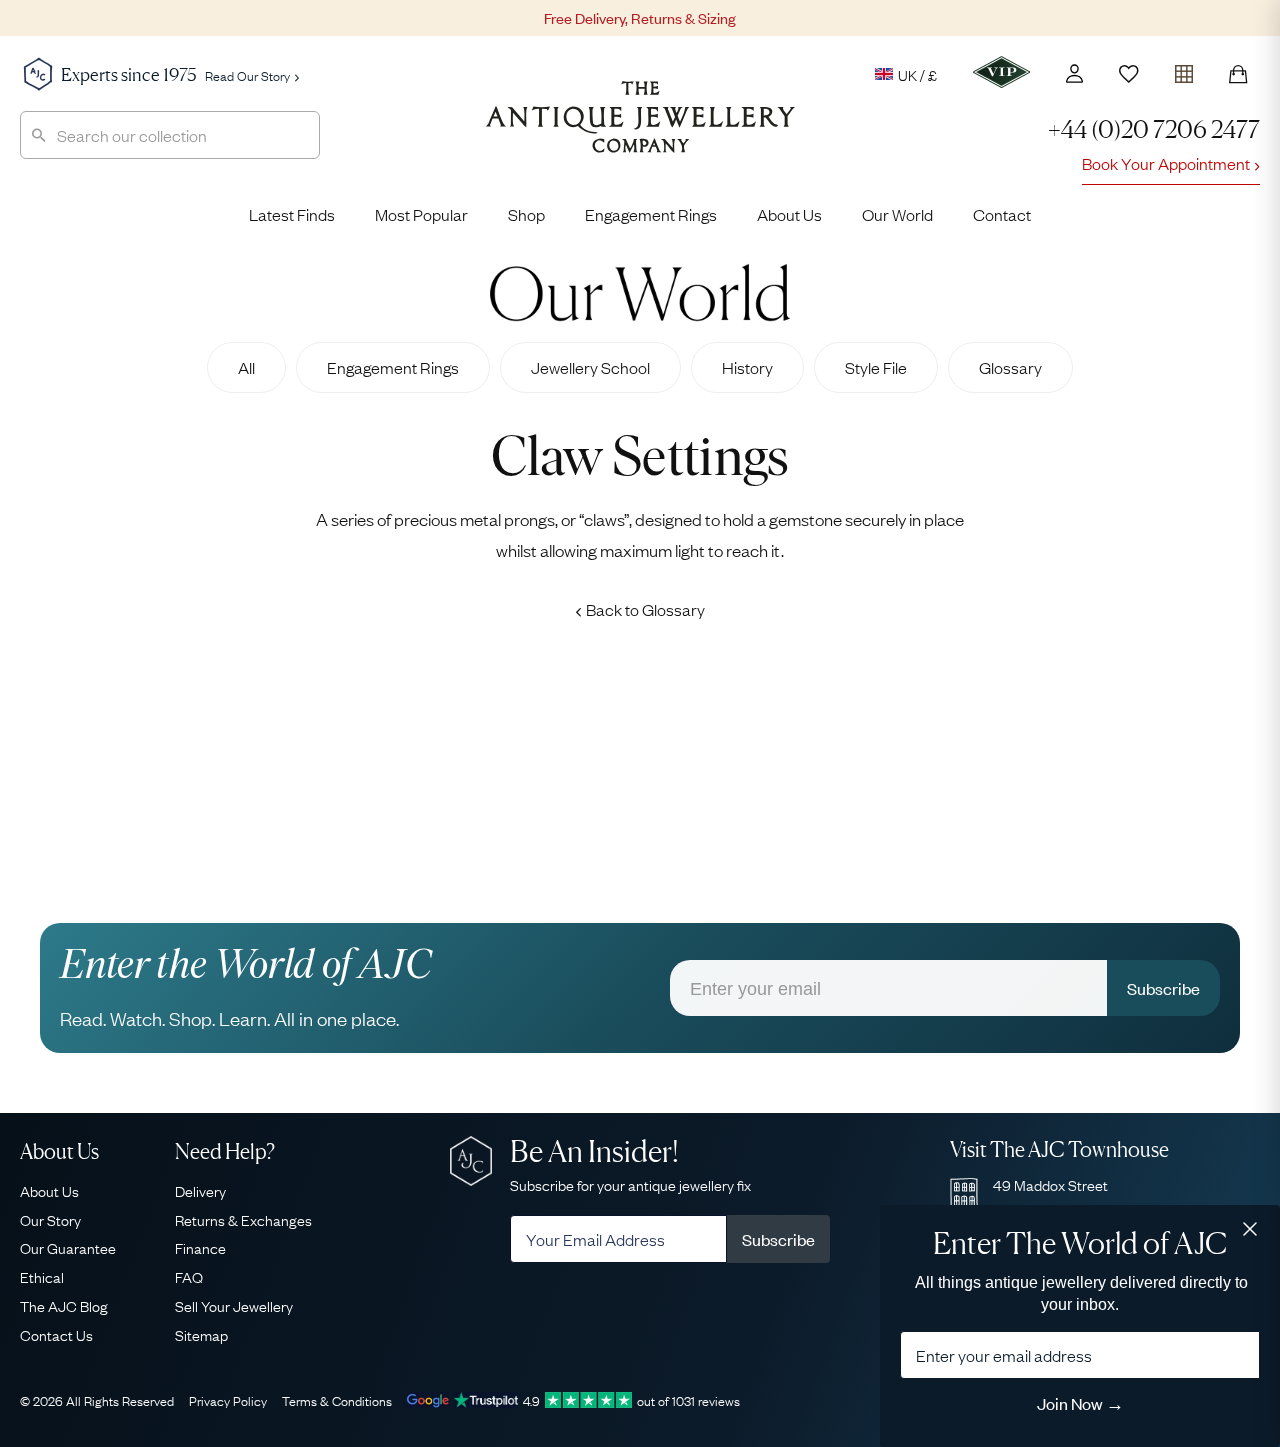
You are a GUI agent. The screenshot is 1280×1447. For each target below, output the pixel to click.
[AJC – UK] (640, 132)
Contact (1002, 214)
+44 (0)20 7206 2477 (1154, 129)
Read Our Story (247, 75)
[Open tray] (1184, 69)
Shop (526, 214)
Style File (876, 367)
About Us (789, 214)
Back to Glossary (645, 609)
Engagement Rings (651, 214)
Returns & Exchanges (243, 1219)
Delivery (200, 1190)
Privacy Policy (228, 1400)
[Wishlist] (1129, 74)
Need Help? (225, 1151)
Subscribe (1163, 988)
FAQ (189, 1276)
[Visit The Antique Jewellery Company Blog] (640, 292)
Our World (897, 214)
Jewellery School (590, 367)
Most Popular (421, 214)
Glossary (1010, 367)
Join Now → (1080, 1403)
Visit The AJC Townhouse (1059, 1149)
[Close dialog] (1250, 1229)
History (747, 367)
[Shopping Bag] (1238, 74)
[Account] (1074, 73)
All (246, 367)
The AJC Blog (64, 1305)
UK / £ (917, 74)
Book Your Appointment (1166, 163)
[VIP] (1001, 72)
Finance (200, 1247)
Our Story (50, 1219)
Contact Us (56, 1334)
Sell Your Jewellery (234, 1305)
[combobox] (170, 135)
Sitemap (201, 1334)
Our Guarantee (68, 1247)
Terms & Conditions (337, 1400)
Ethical (42, 1276)
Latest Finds (292, 214)
